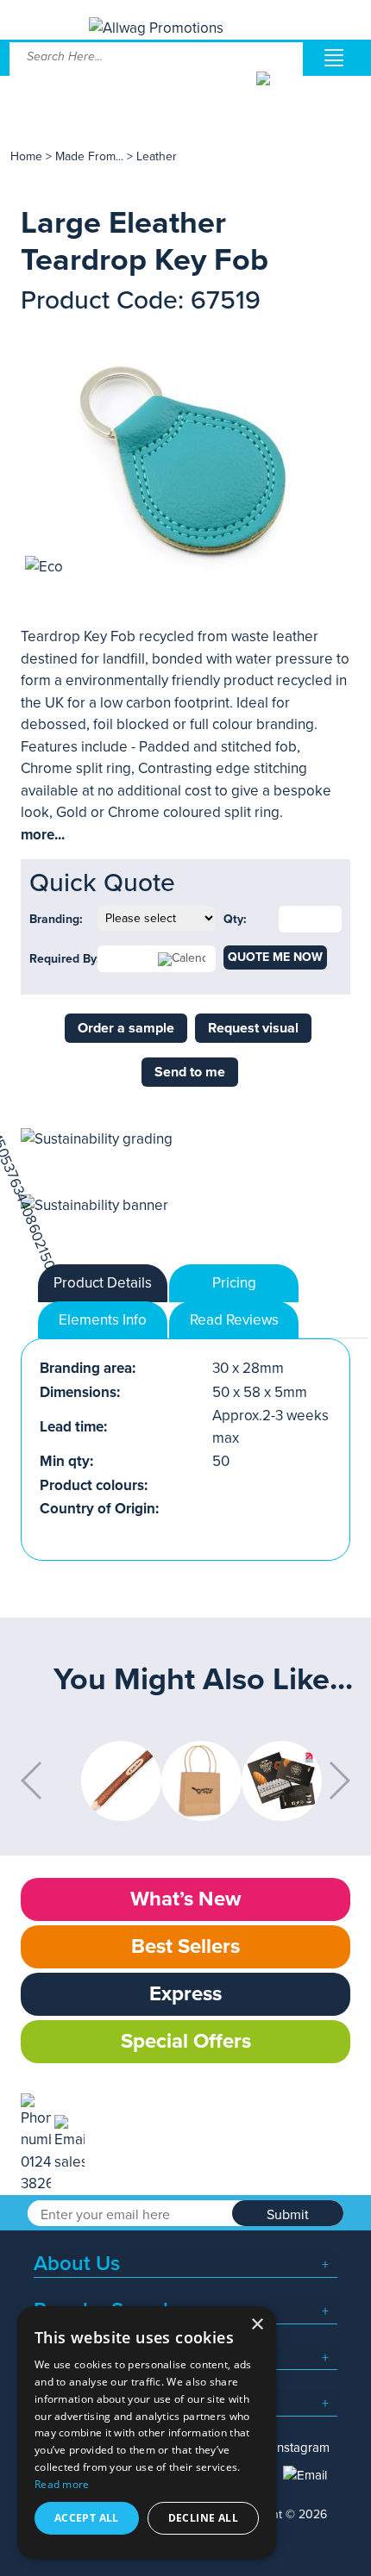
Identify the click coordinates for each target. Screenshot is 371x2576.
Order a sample (126, 1028)
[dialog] (147, 2433)
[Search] (278, 91)
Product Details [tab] (103, 1283)
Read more (62, 2484)
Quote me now (275, 957)
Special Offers (186, 2041)
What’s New (185, 1899)
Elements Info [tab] (103, 1320)
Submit (288, 2215)
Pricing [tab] (234, 1283)
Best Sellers (185, 1946)
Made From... (91, 156)
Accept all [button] (87, 2518)
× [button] (257, 2325)
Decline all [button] (203, 2518)
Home (26, 156)
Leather (157, 156)
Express (185, 1994)
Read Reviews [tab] (234, 1320)
